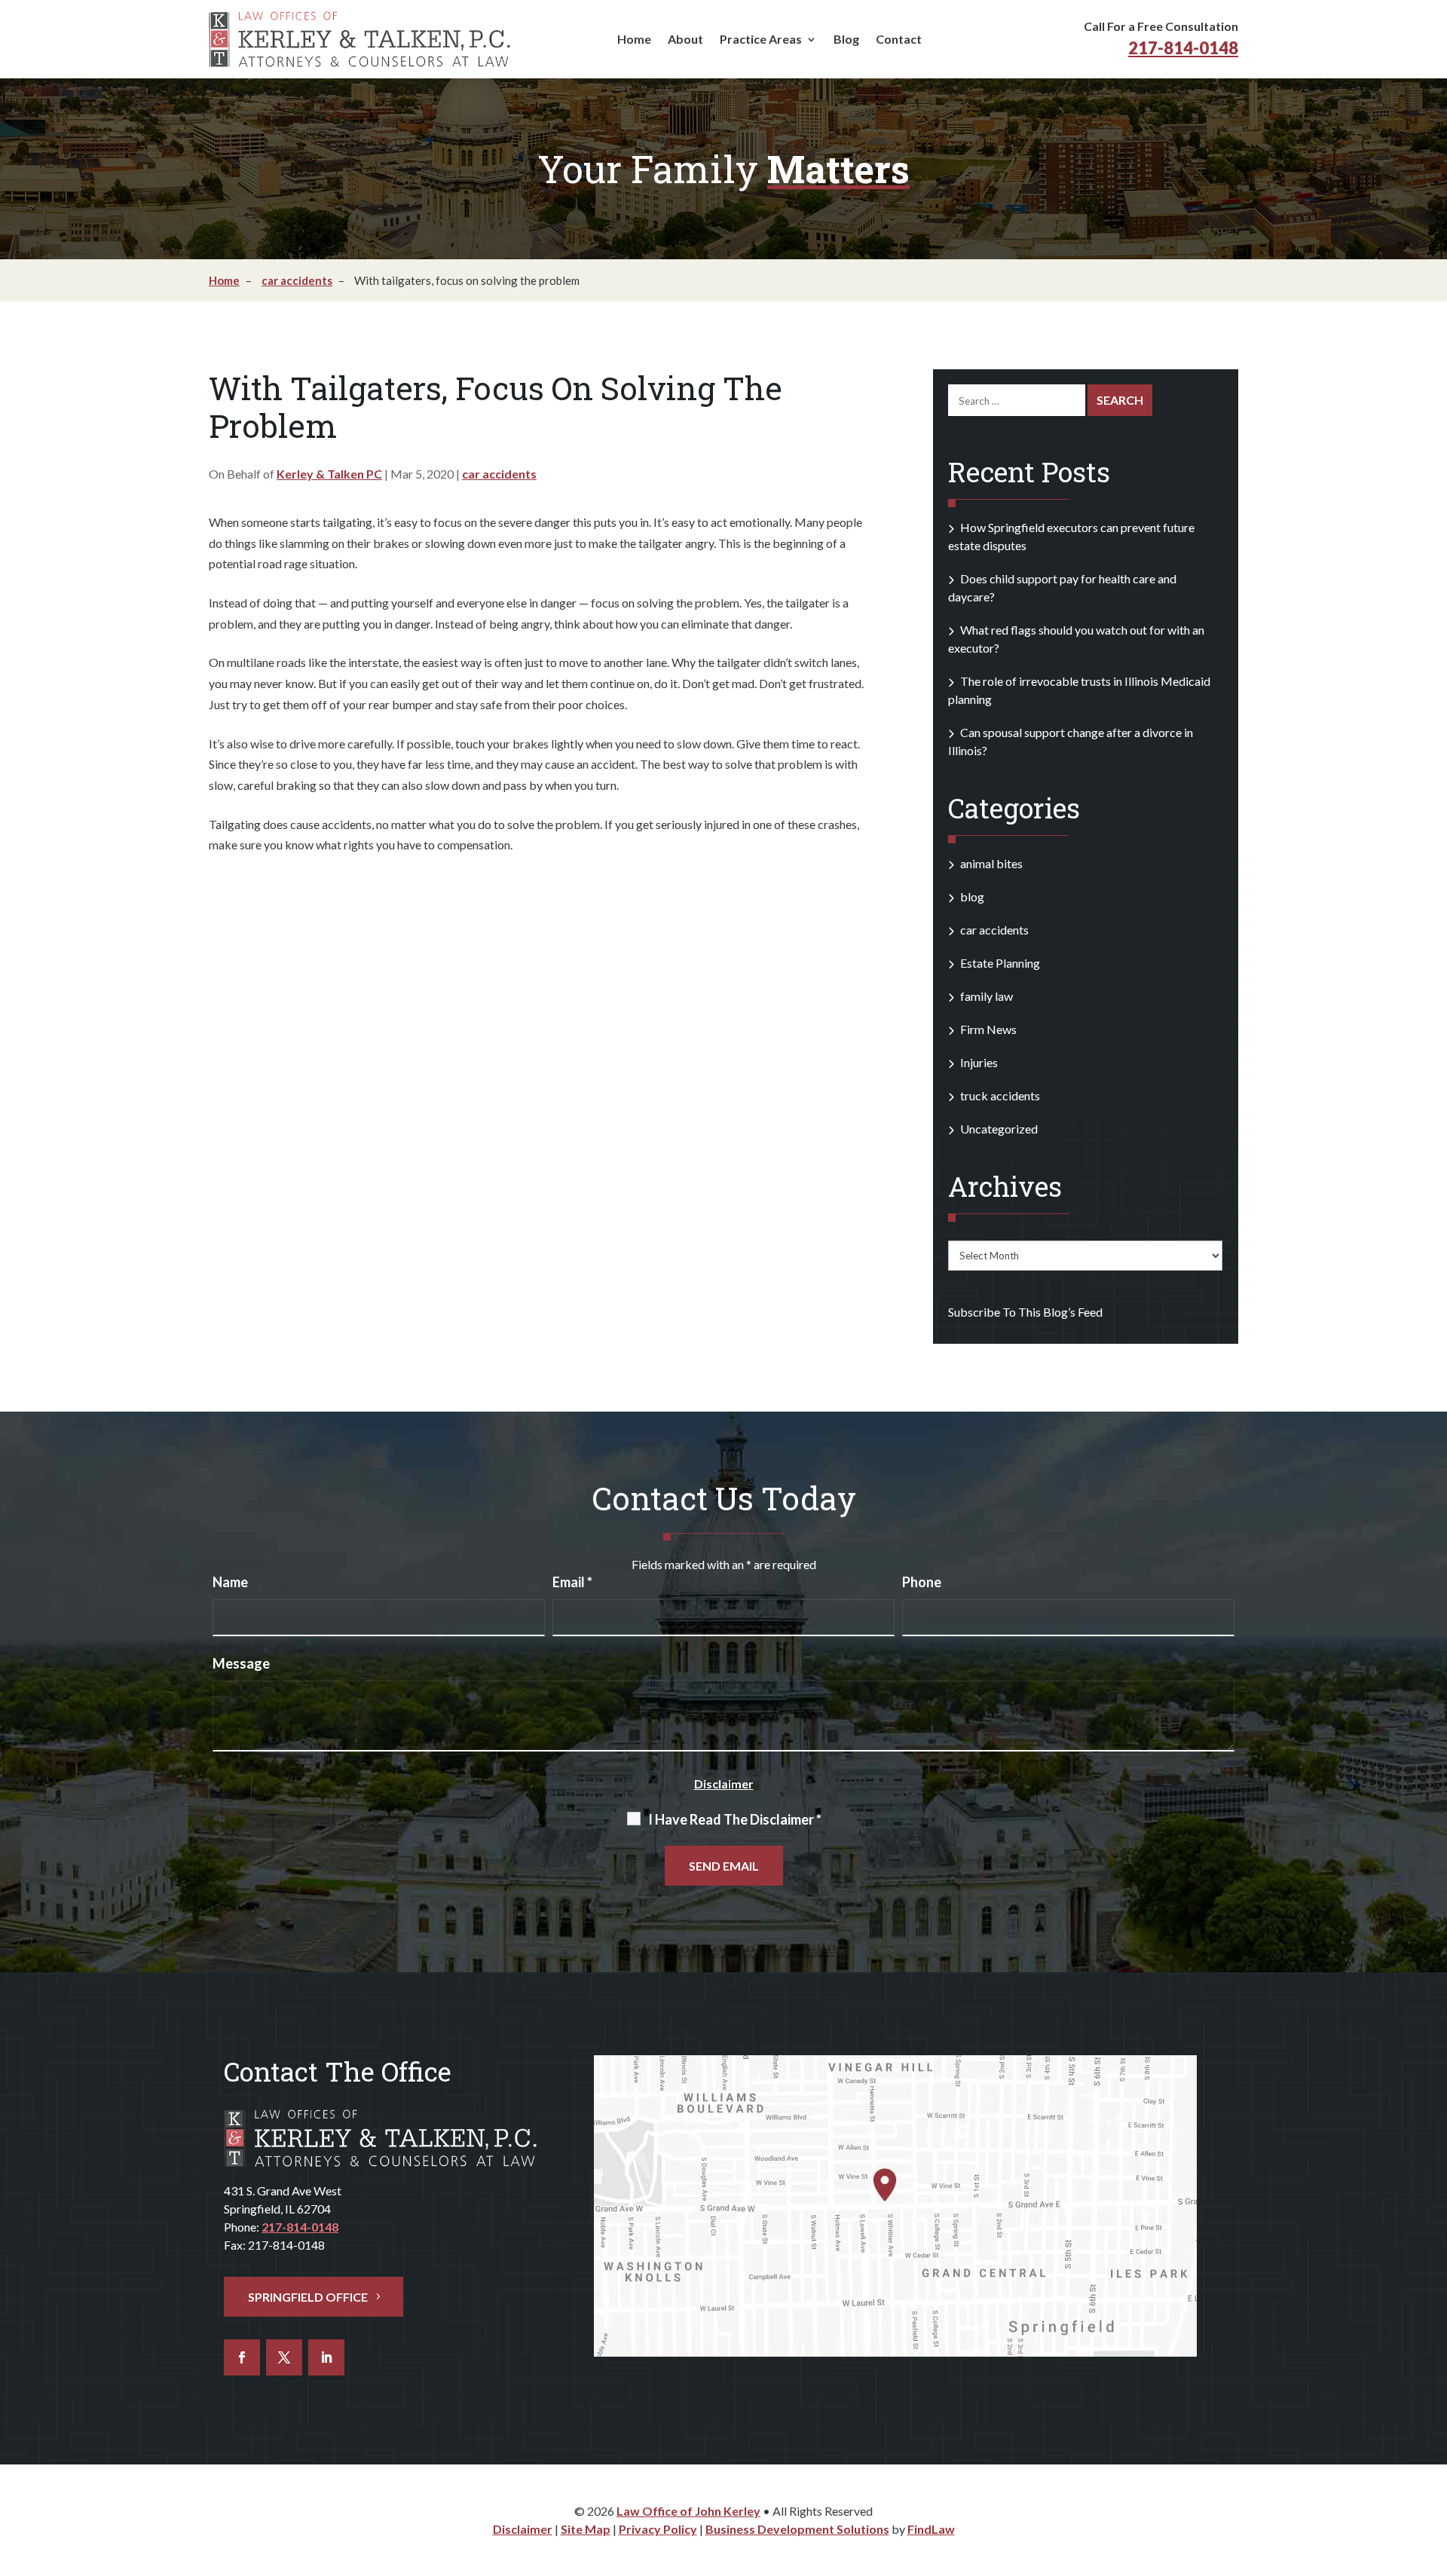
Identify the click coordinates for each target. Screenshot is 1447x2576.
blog (972, 896)
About (685, 40)
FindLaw (931, 2529)
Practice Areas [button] (761, 40)
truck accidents (1000, 1095)
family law (987, 996)
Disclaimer (724, 1784)
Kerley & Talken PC (329, 474)
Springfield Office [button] (308, 2297)
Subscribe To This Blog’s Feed (1025, 1312)
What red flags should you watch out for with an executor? (1076, 639)
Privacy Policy (658, 2529)
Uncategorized (999, 1129)
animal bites (991, 863)
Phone (922, 1582)
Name (230, 1582)
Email (572, 1582)
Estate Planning (1000, 963)
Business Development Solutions (797, 2529)
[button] (1424, 2468)
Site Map (586, 2529)
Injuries (979, 1062)
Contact (899, 40)
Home (634, 40)
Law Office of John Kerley (688, 2511)
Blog (846, 40)
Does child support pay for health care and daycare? (1062, 587)
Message (241, 1663)
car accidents (499, 474)
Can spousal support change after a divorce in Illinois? (1071, 741)
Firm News (988, 1029)
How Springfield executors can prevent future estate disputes (1071, 536)
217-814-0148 (1183, 48)
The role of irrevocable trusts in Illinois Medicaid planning (1079, 690)
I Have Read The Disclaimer (735, 1819)
